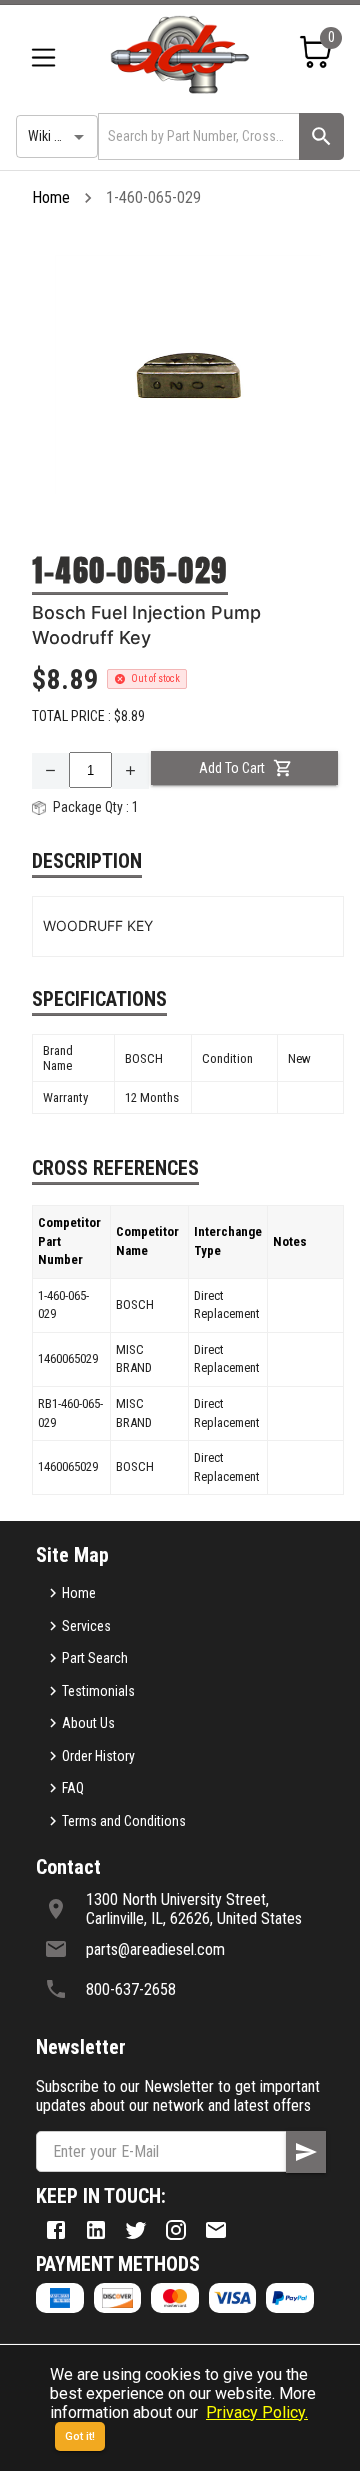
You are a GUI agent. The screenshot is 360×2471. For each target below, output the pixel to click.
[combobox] (197, 136)
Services (86, 1626)
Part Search (95, 1658)
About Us (88, 1723)
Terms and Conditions (124, 1821)
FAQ (73, 1788)
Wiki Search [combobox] (61, 136)
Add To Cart (232, 768)
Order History (98, 1756)
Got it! (80, 2436)
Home (51, 197)
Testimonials (98, 1691)
